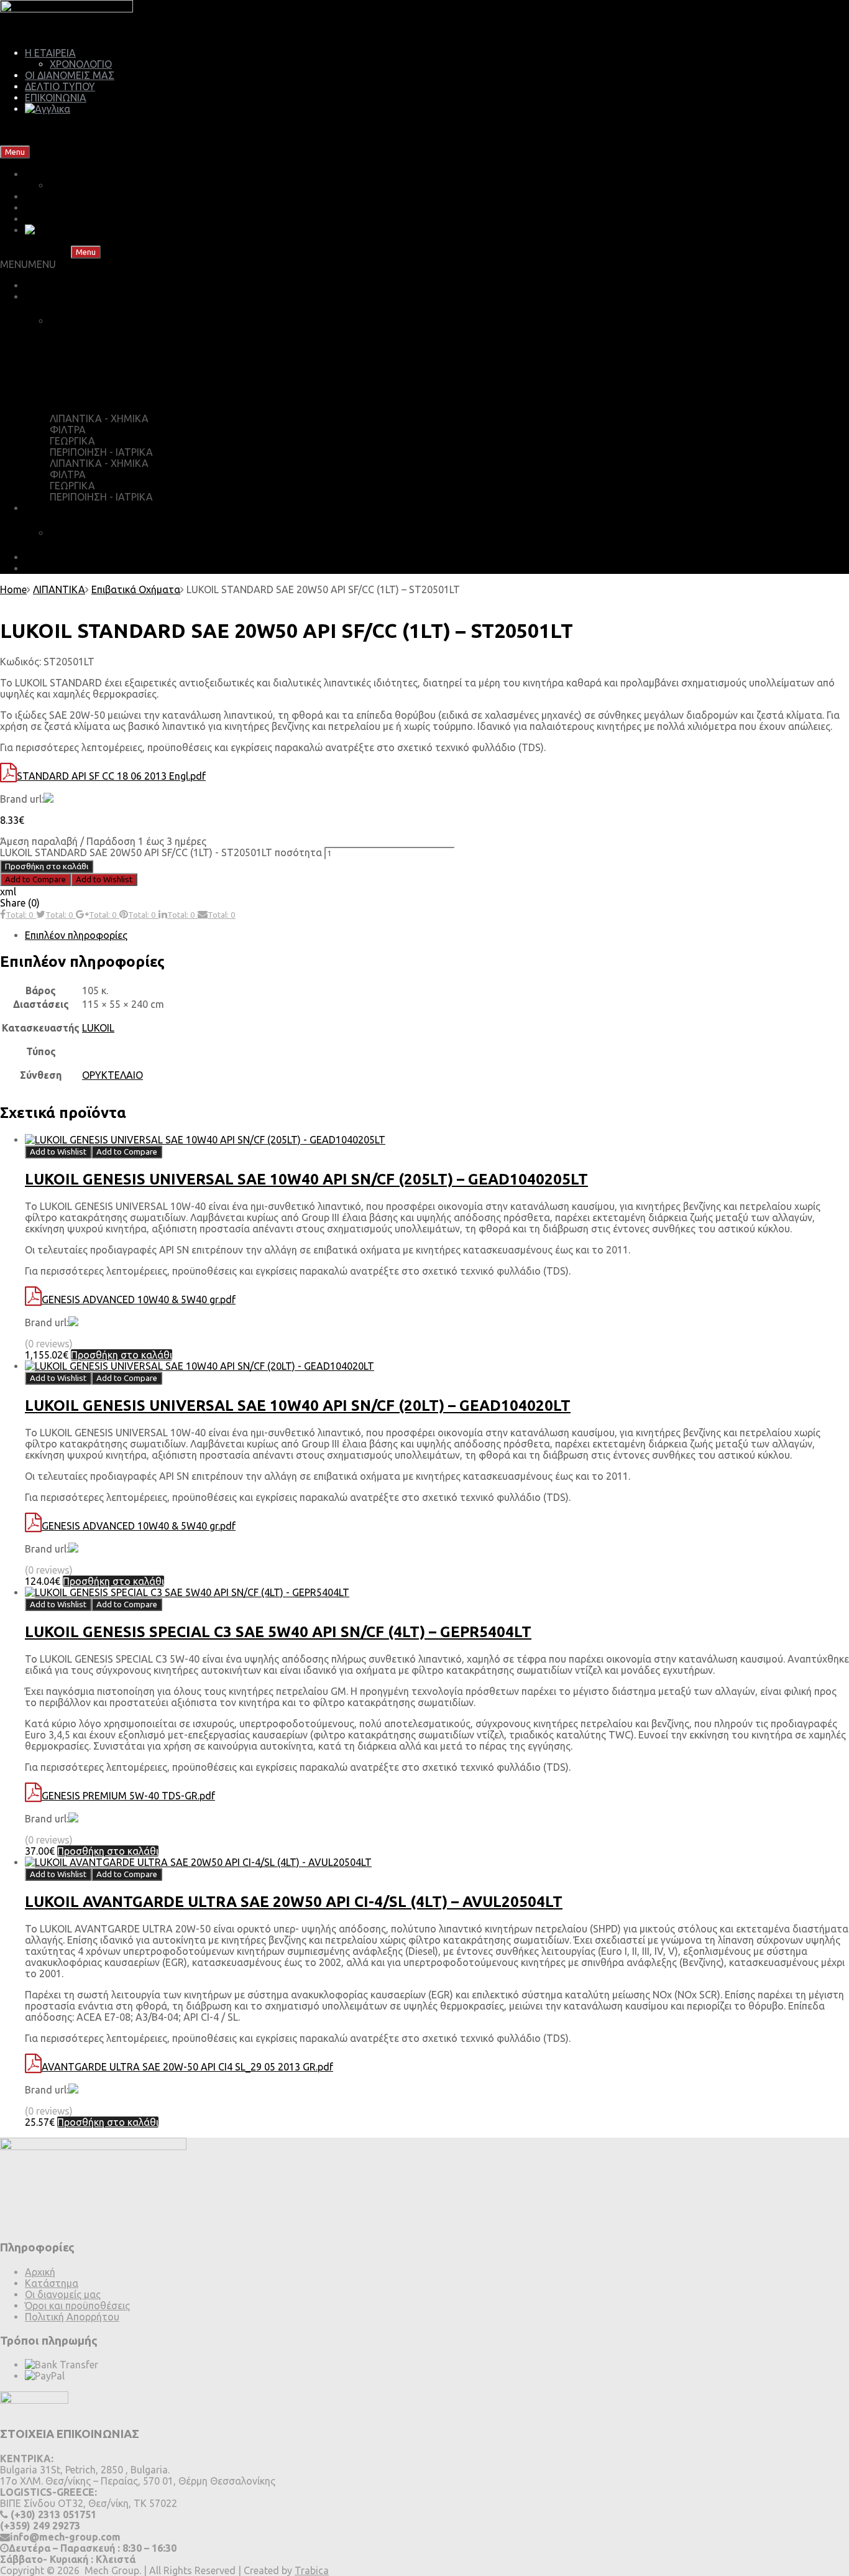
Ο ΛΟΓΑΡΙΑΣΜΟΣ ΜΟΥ (116, 394)
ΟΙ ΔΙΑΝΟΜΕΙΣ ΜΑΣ (70, 75)
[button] (28, 264)
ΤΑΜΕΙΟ (81, 346)
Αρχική (40, 2272)
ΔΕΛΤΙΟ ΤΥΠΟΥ (60, 86)
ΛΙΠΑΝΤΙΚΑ (59, 589)
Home (13, 589)
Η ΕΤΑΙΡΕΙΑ (50, 53)
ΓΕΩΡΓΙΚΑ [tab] (72, 441)
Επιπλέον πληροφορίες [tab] (76, 935)
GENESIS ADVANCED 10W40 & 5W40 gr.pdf (139, 1300)
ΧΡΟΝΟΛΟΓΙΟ (81, 64)
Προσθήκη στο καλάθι (47, 866)
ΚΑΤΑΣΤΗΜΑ (56, 297)
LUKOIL (98, 1028)
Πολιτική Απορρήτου (72, 2317)
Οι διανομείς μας (63, 2294)
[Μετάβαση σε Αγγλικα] (48, 109)
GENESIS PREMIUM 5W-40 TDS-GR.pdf (128, 1796)
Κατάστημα (52, 2283)
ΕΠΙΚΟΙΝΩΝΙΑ (56, 98)
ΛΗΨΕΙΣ (43, 557)
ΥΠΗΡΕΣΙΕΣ (51, 508)
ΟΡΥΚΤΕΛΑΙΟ (112, 1075)
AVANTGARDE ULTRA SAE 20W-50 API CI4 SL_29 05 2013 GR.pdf (187, 2067)
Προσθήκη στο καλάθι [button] (122, 1355)
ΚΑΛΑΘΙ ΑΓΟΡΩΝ (104, 321)
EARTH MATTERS (65, 568)
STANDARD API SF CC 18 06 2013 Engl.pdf (111, 776)
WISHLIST (85, 370)
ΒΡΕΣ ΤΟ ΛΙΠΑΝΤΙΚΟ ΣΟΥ (83, 285)
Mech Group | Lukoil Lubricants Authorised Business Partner (135, 130)
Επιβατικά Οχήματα (136, 589)
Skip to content (67, 151)
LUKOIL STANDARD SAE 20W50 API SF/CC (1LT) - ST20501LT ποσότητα (161, 852)
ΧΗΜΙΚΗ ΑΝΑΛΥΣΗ (95, 533)
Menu (15, 152)
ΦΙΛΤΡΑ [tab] (68, 430)
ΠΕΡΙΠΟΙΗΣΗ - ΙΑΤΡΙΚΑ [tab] (101, 452)
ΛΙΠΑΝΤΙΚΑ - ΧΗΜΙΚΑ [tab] (99, 418)
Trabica (312, 2570)
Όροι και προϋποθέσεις (77, 2306)
